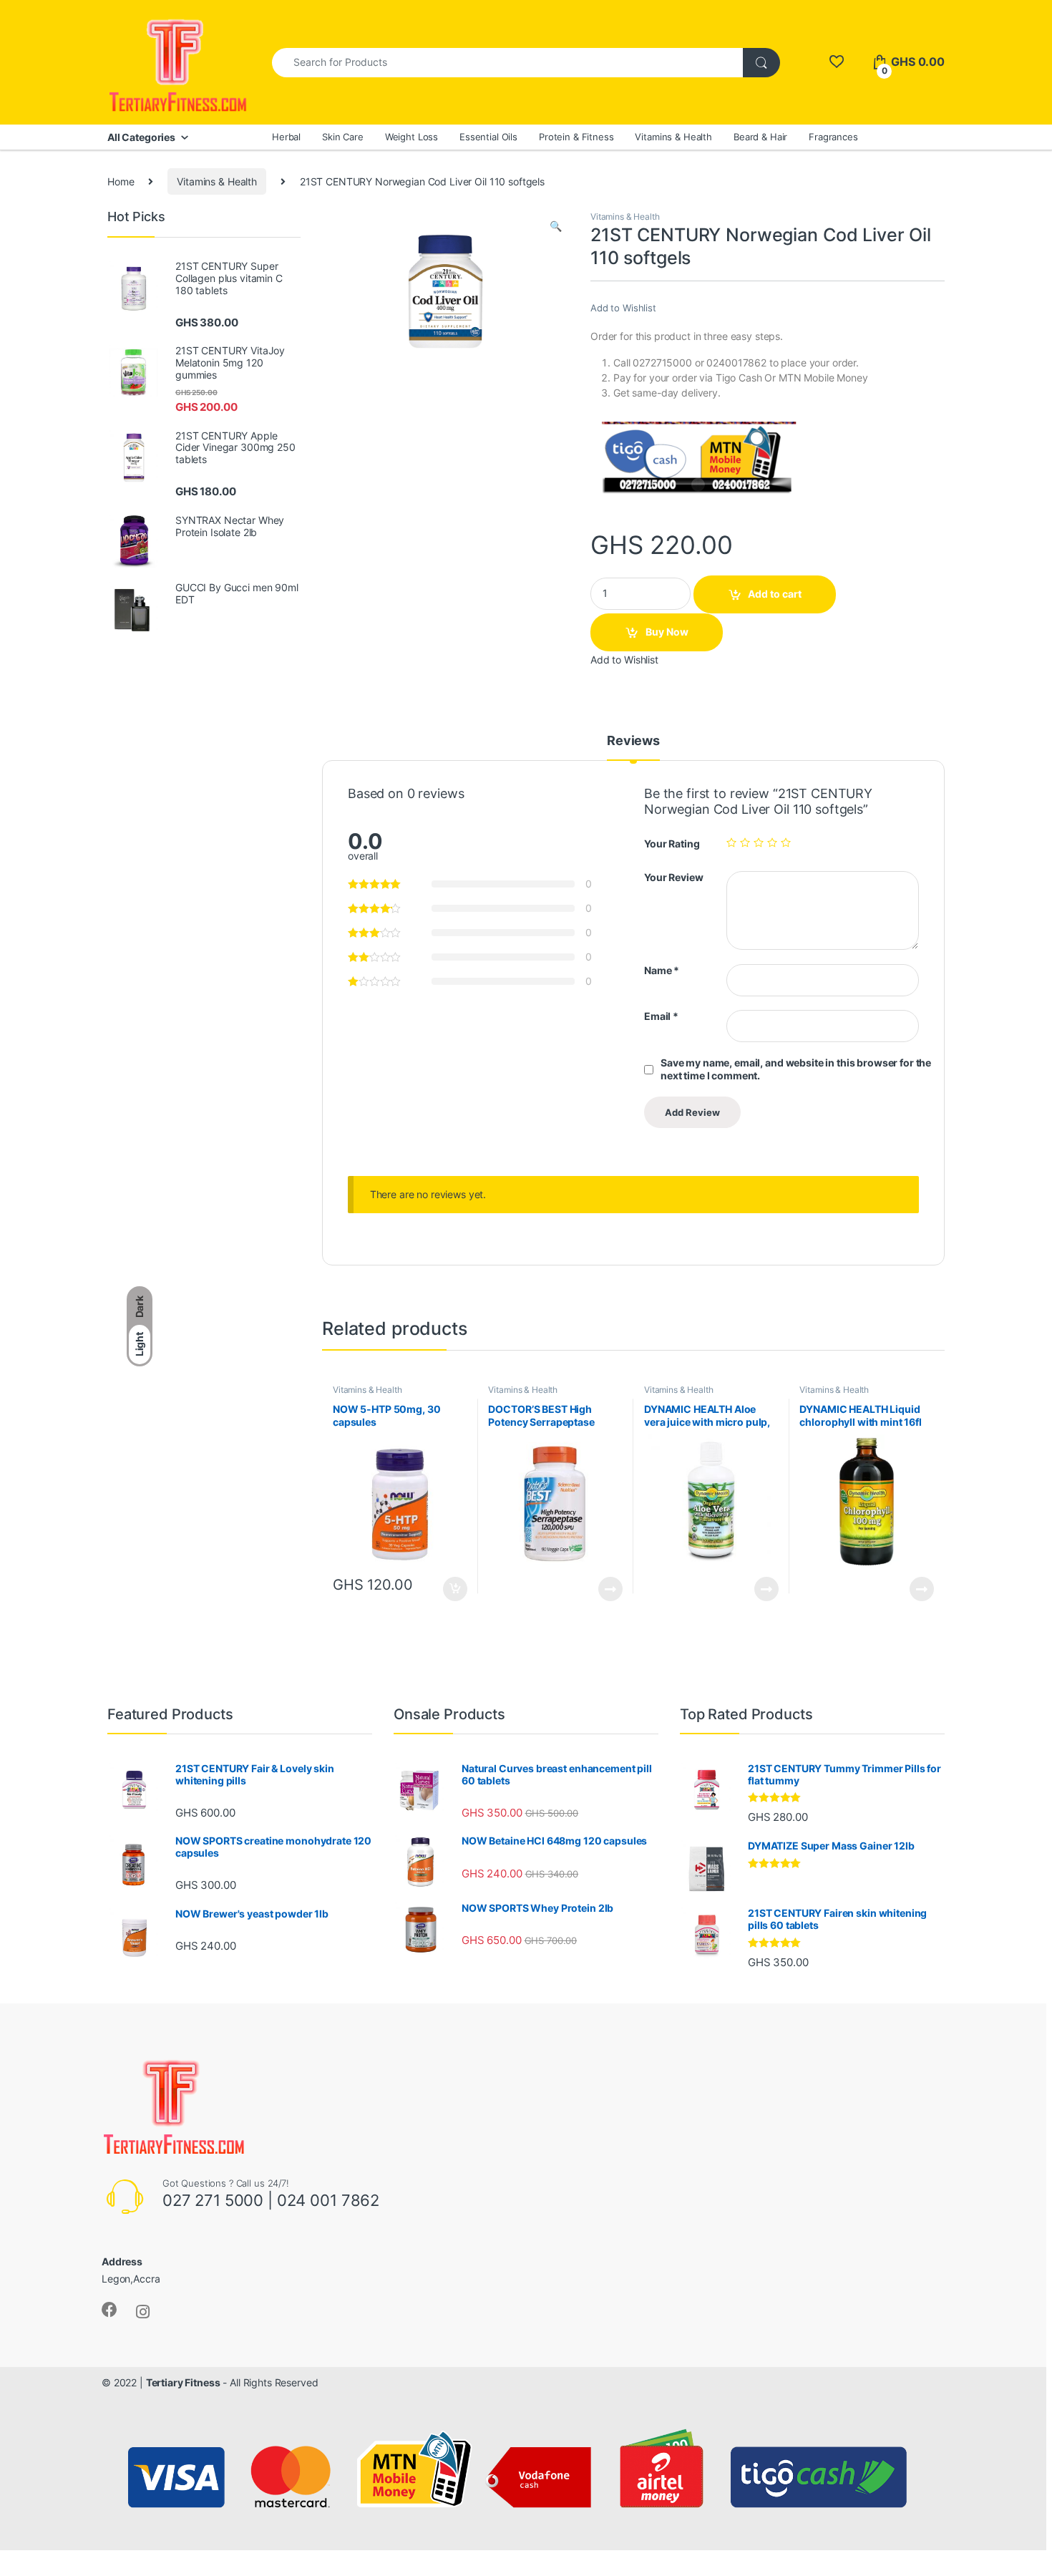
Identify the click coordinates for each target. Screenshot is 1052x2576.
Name (662, 970)
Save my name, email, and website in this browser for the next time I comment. (796, 1069)
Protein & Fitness (576, 137)
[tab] (633, 747)
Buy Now (667, 632)
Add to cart (775, 594)
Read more (610, 1589)
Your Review (673, 877)
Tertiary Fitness (183, 2382)
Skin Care (343, 137)
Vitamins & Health (673, 137)
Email (661, 1016)
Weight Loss (411, 137)
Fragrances (833, 137)
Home (121, 181)
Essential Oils (488, 137)
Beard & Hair (760, 137)
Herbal (286, 137)
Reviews (633, 741)
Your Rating (672, 844)
